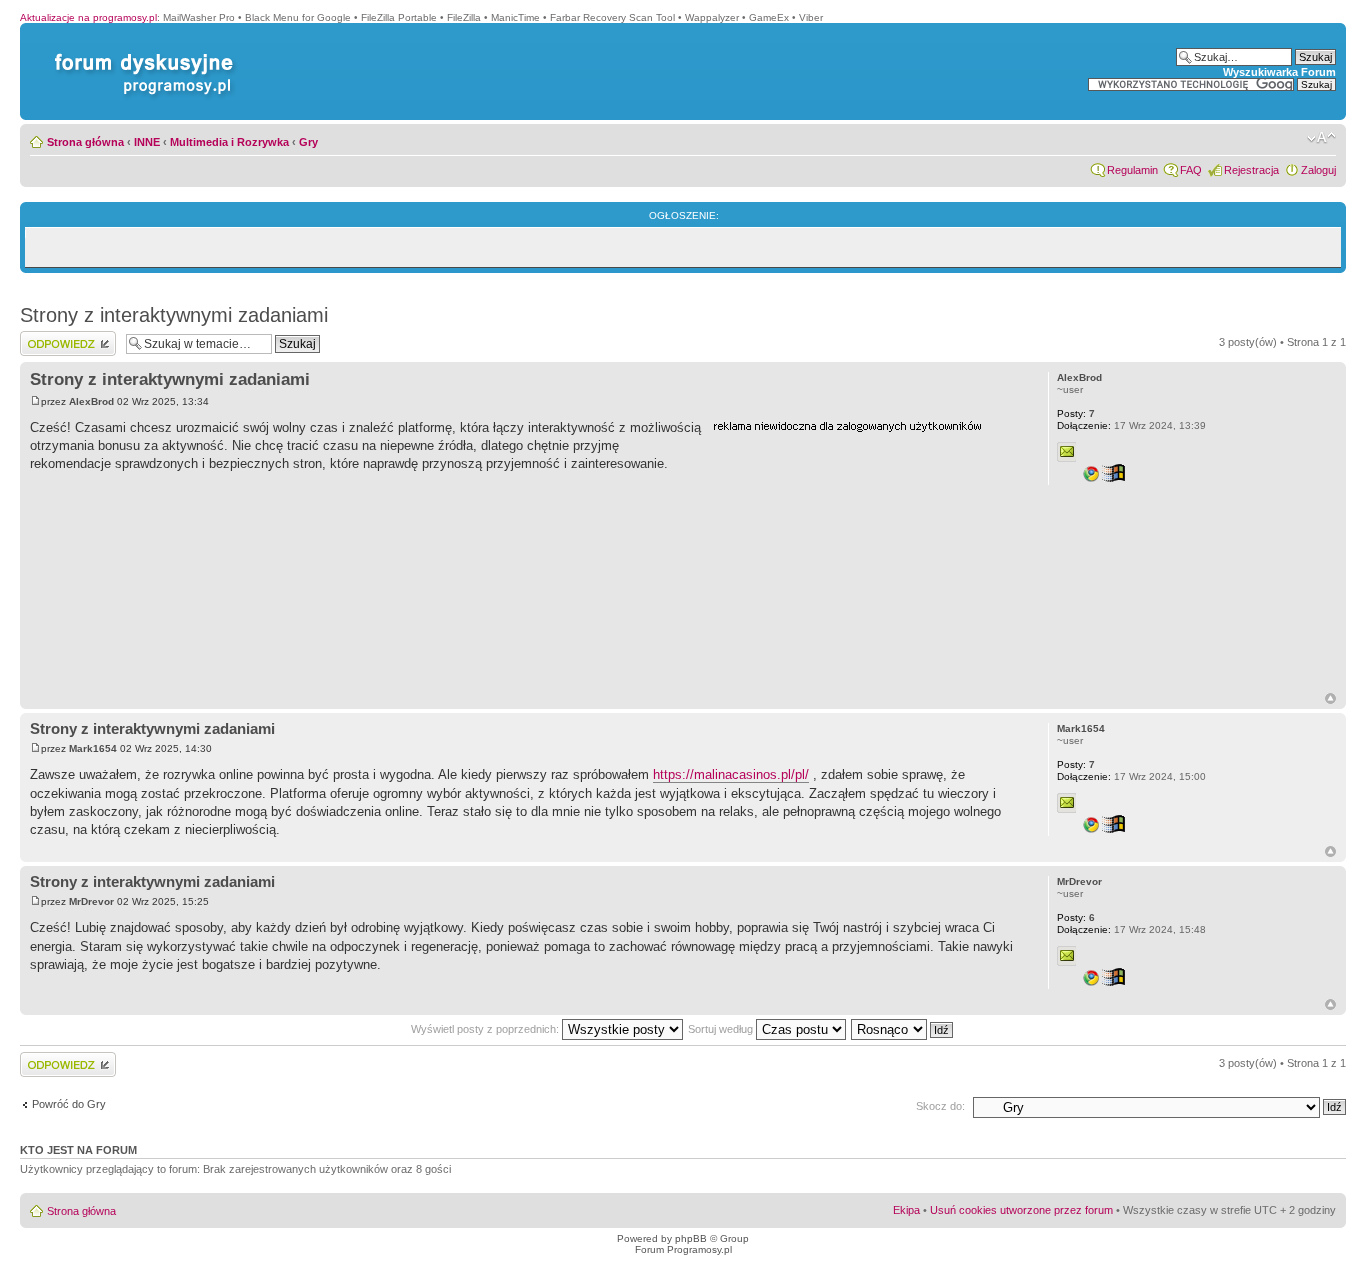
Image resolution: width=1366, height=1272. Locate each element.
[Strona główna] (140, 53)
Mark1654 (93, 748)
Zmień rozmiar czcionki (1321, 138)
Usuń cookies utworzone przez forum (1021, 1210)
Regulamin (1132, 170)
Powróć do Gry (69, 1104)
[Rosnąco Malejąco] (903, 1029)
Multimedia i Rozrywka (229, 142)
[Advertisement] (863, 563)
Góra (1330, 698)
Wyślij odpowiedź (61, 337)
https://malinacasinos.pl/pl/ (731, 774)
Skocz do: (940, 1106)
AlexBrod (91, 401)
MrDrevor (91, 901)
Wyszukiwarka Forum (1279, 72)
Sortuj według (722, 1029)
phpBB (691, 1238)
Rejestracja (1251, 170)
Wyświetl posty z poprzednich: (486, 1029)
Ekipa (906, 1210)
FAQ (1191, 170)
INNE (147, 142)
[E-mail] (1067, 452)
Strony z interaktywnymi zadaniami (174, 315)
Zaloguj (1318, 170)
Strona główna (85, 142)
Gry (308, 142)
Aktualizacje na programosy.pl (88, 17)
